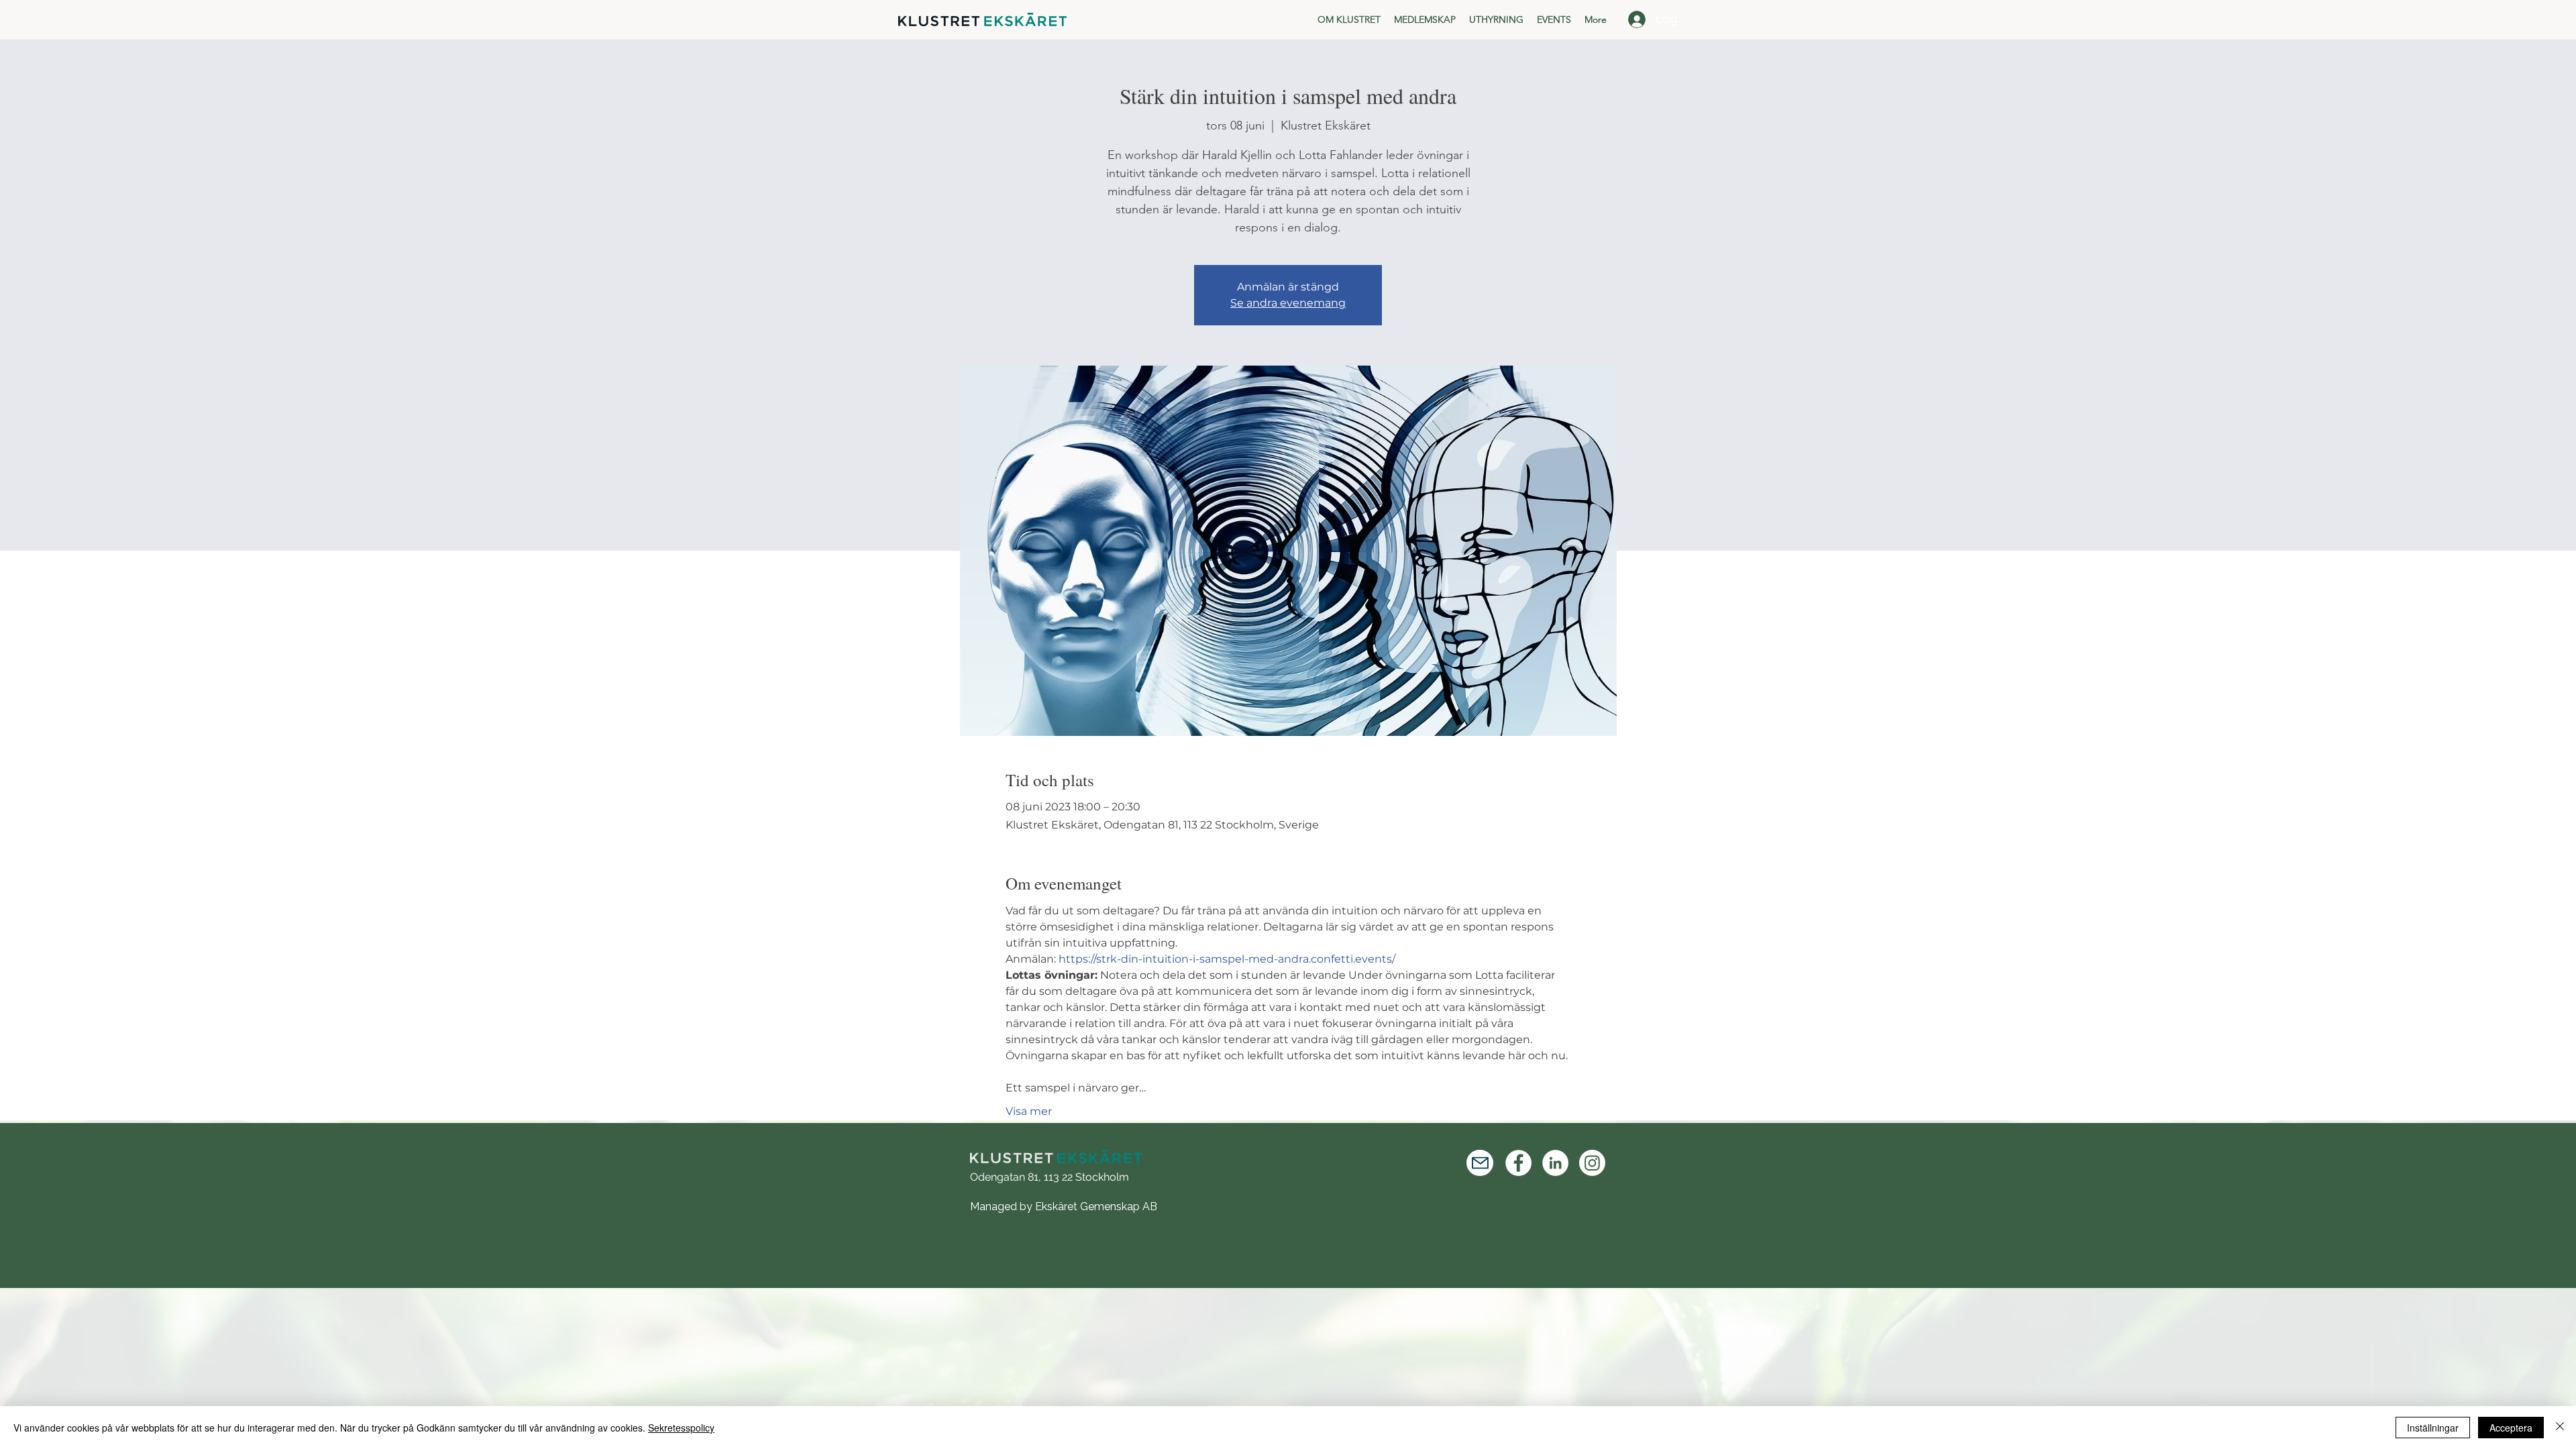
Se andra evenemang (1288, 303)
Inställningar (2433, 1428)
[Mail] (1480, 1163)
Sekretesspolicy (681, 1428)
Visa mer (1029, 1111)
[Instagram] (1592, 1163)
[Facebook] (1518, 1163)
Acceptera (2511, 1428)
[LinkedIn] (1555, 1163)
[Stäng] (2560, 1428)
